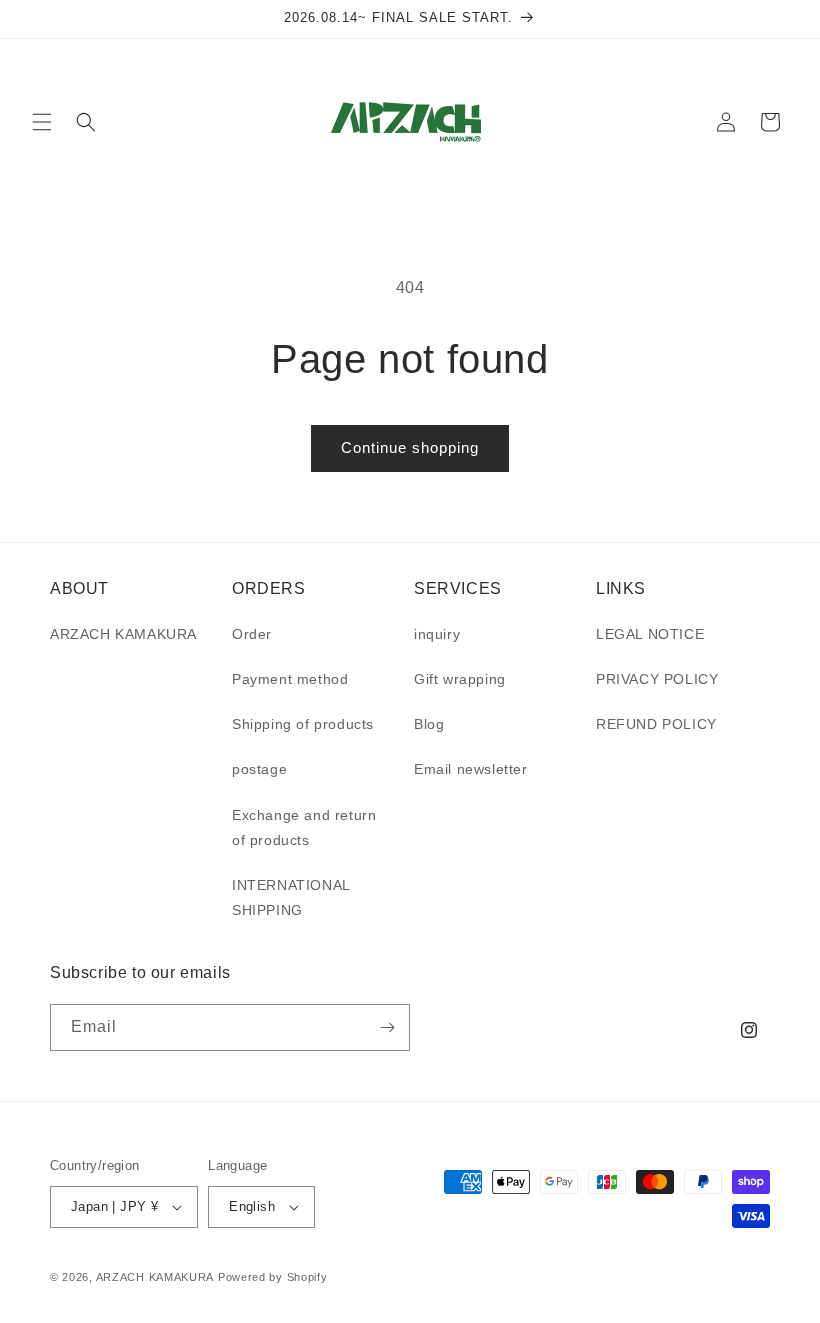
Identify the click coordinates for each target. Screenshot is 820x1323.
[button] (42, 122)
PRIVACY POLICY (657, 679)
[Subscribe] (387, 1027)
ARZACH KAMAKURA (123, 634)
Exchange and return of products (304, 827)
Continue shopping (410, 447)
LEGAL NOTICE (650, 634)
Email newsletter (471, 769)
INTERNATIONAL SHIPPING (291, 897)
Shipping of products (303, 724)
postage (259, 769)
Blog (429, 724)
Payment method (290, 679)
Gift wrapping (460, 679)
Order (252, 634)
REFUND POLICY (656, 724)
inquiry (437, 634)
